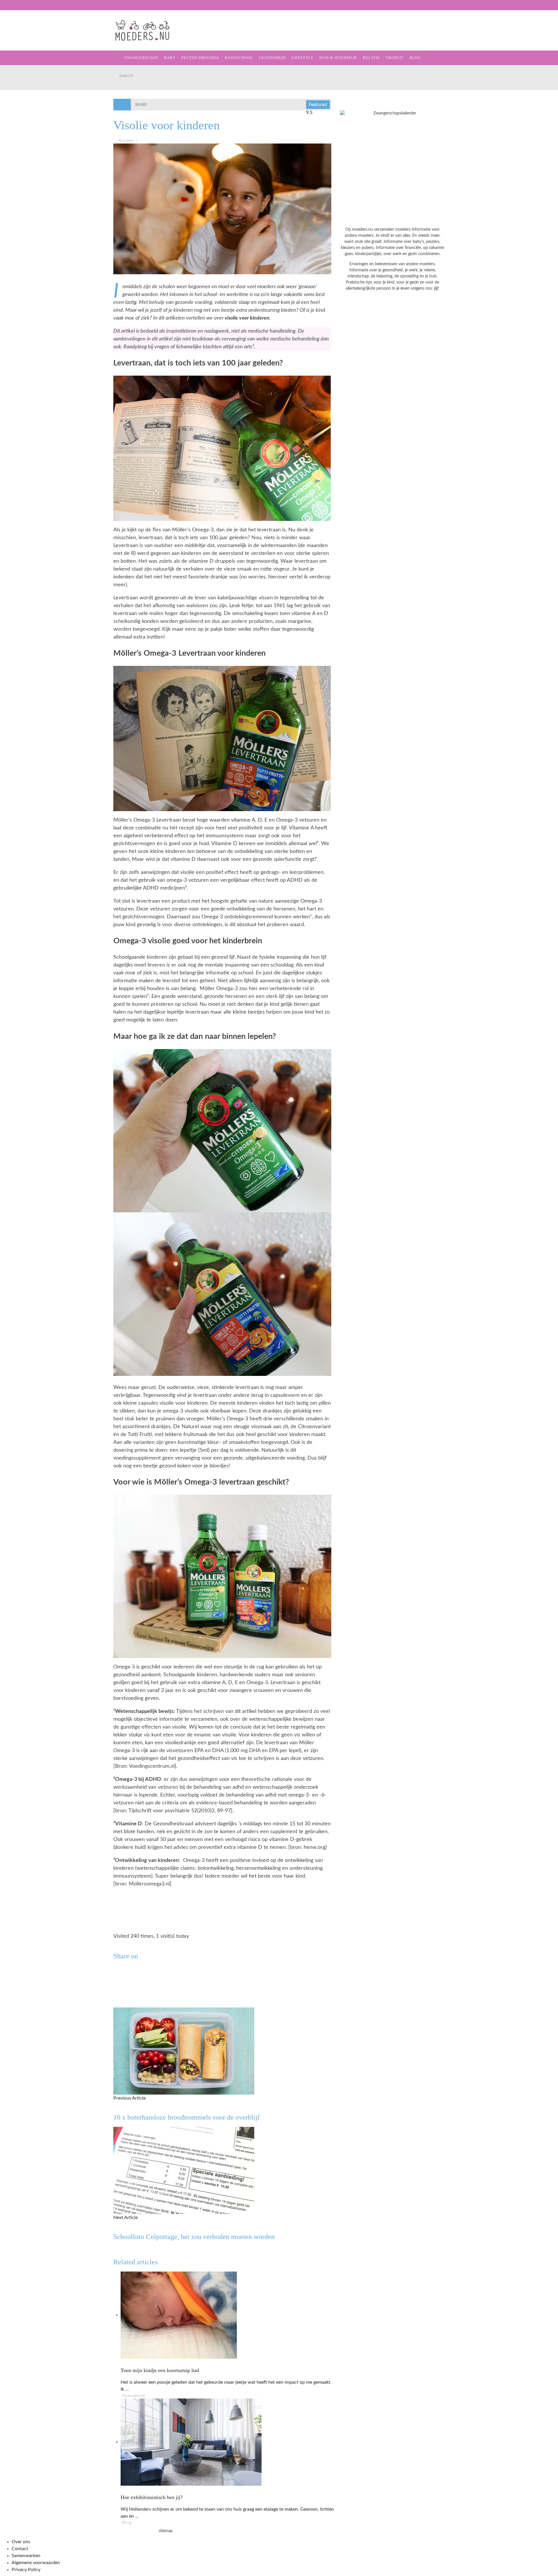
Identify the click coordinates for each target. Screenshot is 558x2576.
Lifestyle (21, 98)
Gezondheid (24, 86)
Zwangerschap (27, 38)
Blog (15, 146)
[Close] (9, 9)
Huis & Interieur (29, 110)
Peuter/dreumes (200, 58)
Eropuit (18, 134)
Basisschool (24, 74)
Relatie (18, 122)
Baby (170, 58)
